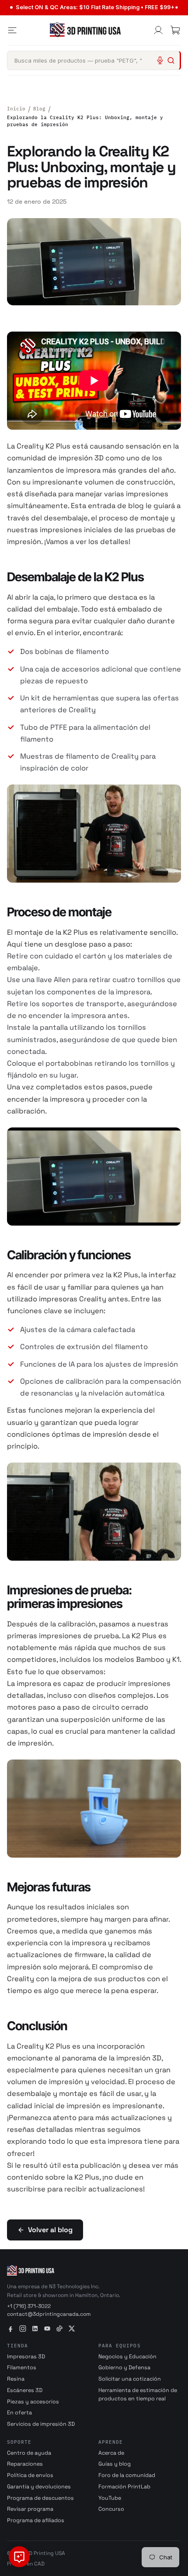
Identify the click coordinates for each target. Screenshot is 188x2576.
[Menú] (12, 30)
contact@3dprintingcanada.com (49, 2314)
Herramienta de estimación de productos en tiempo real (138, 2394)
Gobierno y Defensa (124, 2368)
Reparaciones (25, 2464)
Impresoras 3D (26, 2357)
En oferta (19, 2413)
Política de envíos (30, 2475)
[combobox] (94, 60)
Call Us (120, 7)
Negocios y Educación (127, 2357)
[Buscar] (171, 60)
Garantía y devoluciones (39, 2487)
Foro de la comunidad (127, 2475)
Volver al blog (50, 2230)
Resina (16, 2379)
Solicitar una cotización (130, 2379)
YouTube (110, 2498)
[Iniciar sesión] (158, 30)
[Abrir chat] (19, 2557)
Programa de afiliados (36, 2520)
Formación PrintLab (124, 2487)
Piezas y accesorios (33, 2402)
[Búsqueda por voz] (160, 60)
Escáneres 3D (25, 2390)
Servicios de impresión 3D (41, 2424)
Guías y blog (115, 2464)
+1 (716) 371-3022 (29, 2306)
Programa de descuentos (40, 2498)
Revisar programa (30, 2509)
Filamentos (22, 2368)
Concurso (111, 2509)
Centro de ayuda (29, 2453)
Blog (39, 109)
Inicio (16, 109)
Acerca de (111, 2453)
